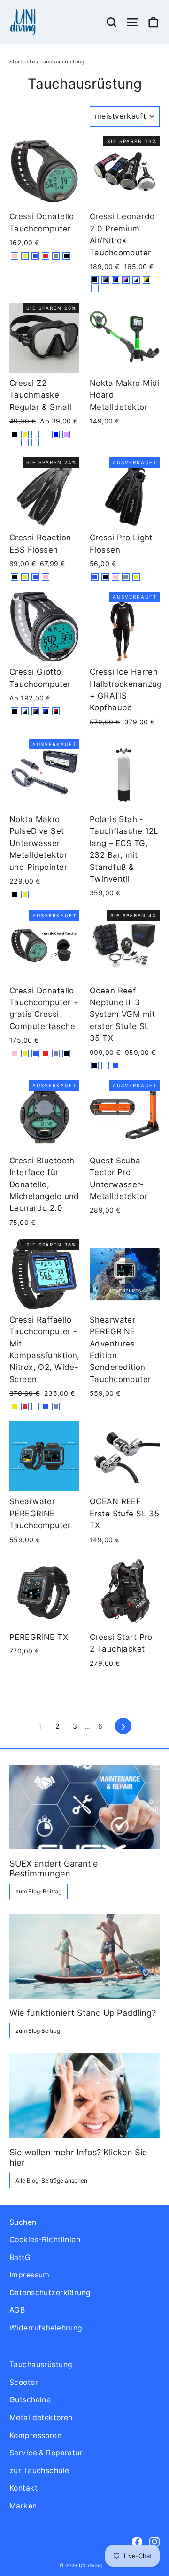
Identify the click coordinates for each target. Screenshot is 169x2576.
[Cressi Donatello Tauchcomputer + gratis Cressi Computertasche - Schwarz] (66, 1053)
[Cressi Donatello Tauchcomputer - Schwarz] (66, 256)
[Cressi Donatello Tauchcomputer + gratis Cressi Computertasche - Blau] (35, 1053)
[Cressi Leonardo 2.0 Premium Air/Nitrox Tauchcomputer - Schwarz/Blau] (115, 280)
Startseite (22, 62)
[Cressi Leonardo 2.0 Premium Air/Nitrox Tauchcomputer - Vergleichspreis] (95, 288)
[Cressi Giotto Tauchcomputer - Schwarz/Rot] (56, 711)
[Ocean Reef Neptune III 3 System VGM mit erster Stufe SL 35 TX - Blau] (115, 1066)
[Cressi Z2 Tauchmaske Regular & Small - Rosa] (66, 434)
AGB (17, 2310)
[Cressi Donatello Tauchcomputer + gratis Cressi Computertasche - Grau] (56, 1053)
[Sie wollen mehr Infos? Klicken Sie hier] (84, 2096)
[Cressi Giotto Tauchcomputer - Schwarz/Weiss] (25, 711)
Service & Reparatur (46, 2453)
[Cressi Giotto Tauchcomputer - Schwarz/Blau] (46, 711)
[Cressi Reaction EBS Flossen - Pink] (46, 577)
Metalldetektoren (41, 2418)
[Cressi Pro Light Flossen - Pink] (115, 577)
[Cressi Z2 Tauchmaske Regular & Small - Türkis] (35, 434)
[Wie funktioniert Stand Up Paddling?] (84, 1956)
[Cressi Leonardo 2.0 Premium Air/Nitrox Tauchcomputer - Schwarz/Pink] (126, 280)
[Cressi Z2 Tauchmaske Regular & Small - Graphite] (35, 443)
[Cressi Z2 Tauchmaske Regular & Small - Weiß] (46, 434)
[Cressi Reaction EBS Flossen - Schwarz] (15, 577)
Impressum (30, 2275)
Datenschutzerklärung (50, 2293)
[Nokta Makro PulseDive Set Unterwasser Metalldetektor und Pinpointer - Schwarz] (15, 894)
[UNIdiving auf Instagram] (154, 2541)
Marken (23, 2506)
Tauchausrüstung (41, 2365)
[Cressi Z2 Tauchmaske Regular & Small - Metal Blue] (56, 434)
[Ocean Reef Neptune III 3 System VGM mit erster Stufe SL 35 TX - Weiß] (105, 1066)
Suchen (23, 2222)
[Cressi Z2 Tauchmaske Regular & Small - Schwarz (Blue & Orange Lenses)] (15, 443)
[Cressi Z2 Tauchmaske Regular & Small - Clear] (25, 443)
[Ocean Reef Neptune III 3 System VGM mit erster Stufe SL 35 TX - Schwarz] (95, 1066)
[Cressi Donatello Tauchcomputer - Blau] (35, 256)
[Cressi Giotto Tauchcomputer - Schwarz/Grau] (35, 711)
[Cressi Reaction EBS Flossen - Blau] (35, 577)
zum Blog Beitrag (38, 2031)
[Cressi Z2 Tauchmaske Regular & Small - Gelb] (25, 434)
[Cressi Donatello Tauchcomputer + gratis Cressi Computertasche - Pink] (15, 1053)
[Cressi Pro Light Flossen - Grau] (126, 577)
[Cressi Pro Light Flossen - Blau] (95, 577)
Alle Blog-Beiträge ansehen (51, 2180)
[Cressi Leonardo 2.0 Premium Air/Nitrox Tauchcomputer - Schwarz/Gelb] (146, 280)
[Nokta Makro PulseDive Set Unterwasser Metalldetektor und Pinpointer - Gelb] (25, 894)
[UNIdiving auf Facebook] (137, 2541)
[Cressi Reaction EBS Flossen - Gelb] (25, 577)
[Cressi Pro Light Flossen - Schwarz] (105, 577)
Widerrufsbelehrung (46, 2328)
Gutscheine (30, 2400)
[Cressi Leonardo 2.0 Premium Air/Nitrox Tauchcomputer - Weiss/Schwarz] (136, 280)
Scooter (24, 2382)
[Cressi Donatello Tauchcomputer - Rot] (46, 256)
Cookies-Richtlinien (45, 2240)
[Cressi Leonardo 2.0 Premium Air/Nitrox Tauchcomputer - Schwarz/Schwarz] (95, 280)
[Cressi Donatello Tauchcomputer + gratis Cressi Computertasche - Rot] (46, 1053)
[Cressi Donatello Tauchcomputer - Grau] (56, 256)
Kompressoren (35, 2435)
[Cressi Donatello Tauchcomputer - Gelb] (25, 256)
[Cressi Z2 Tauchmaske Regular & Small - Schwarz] (15, 434)
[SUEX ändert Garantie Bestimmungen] (84, 1807)
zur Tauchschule (39, 2471)
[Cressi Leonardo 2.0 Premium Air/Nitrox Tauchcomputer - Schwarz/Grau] (105, 280)
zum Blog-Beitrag (38, 1891)
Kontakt (23, 2488)
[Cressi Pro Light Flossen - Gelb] (136, 577)
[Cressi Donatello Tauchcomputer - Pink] (15, 256)
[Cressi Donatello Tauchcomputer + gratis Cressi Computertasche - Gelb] (25, 1053)
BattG (20, 2257)
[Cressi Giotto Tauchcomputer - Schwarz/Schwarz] (15, 711)
